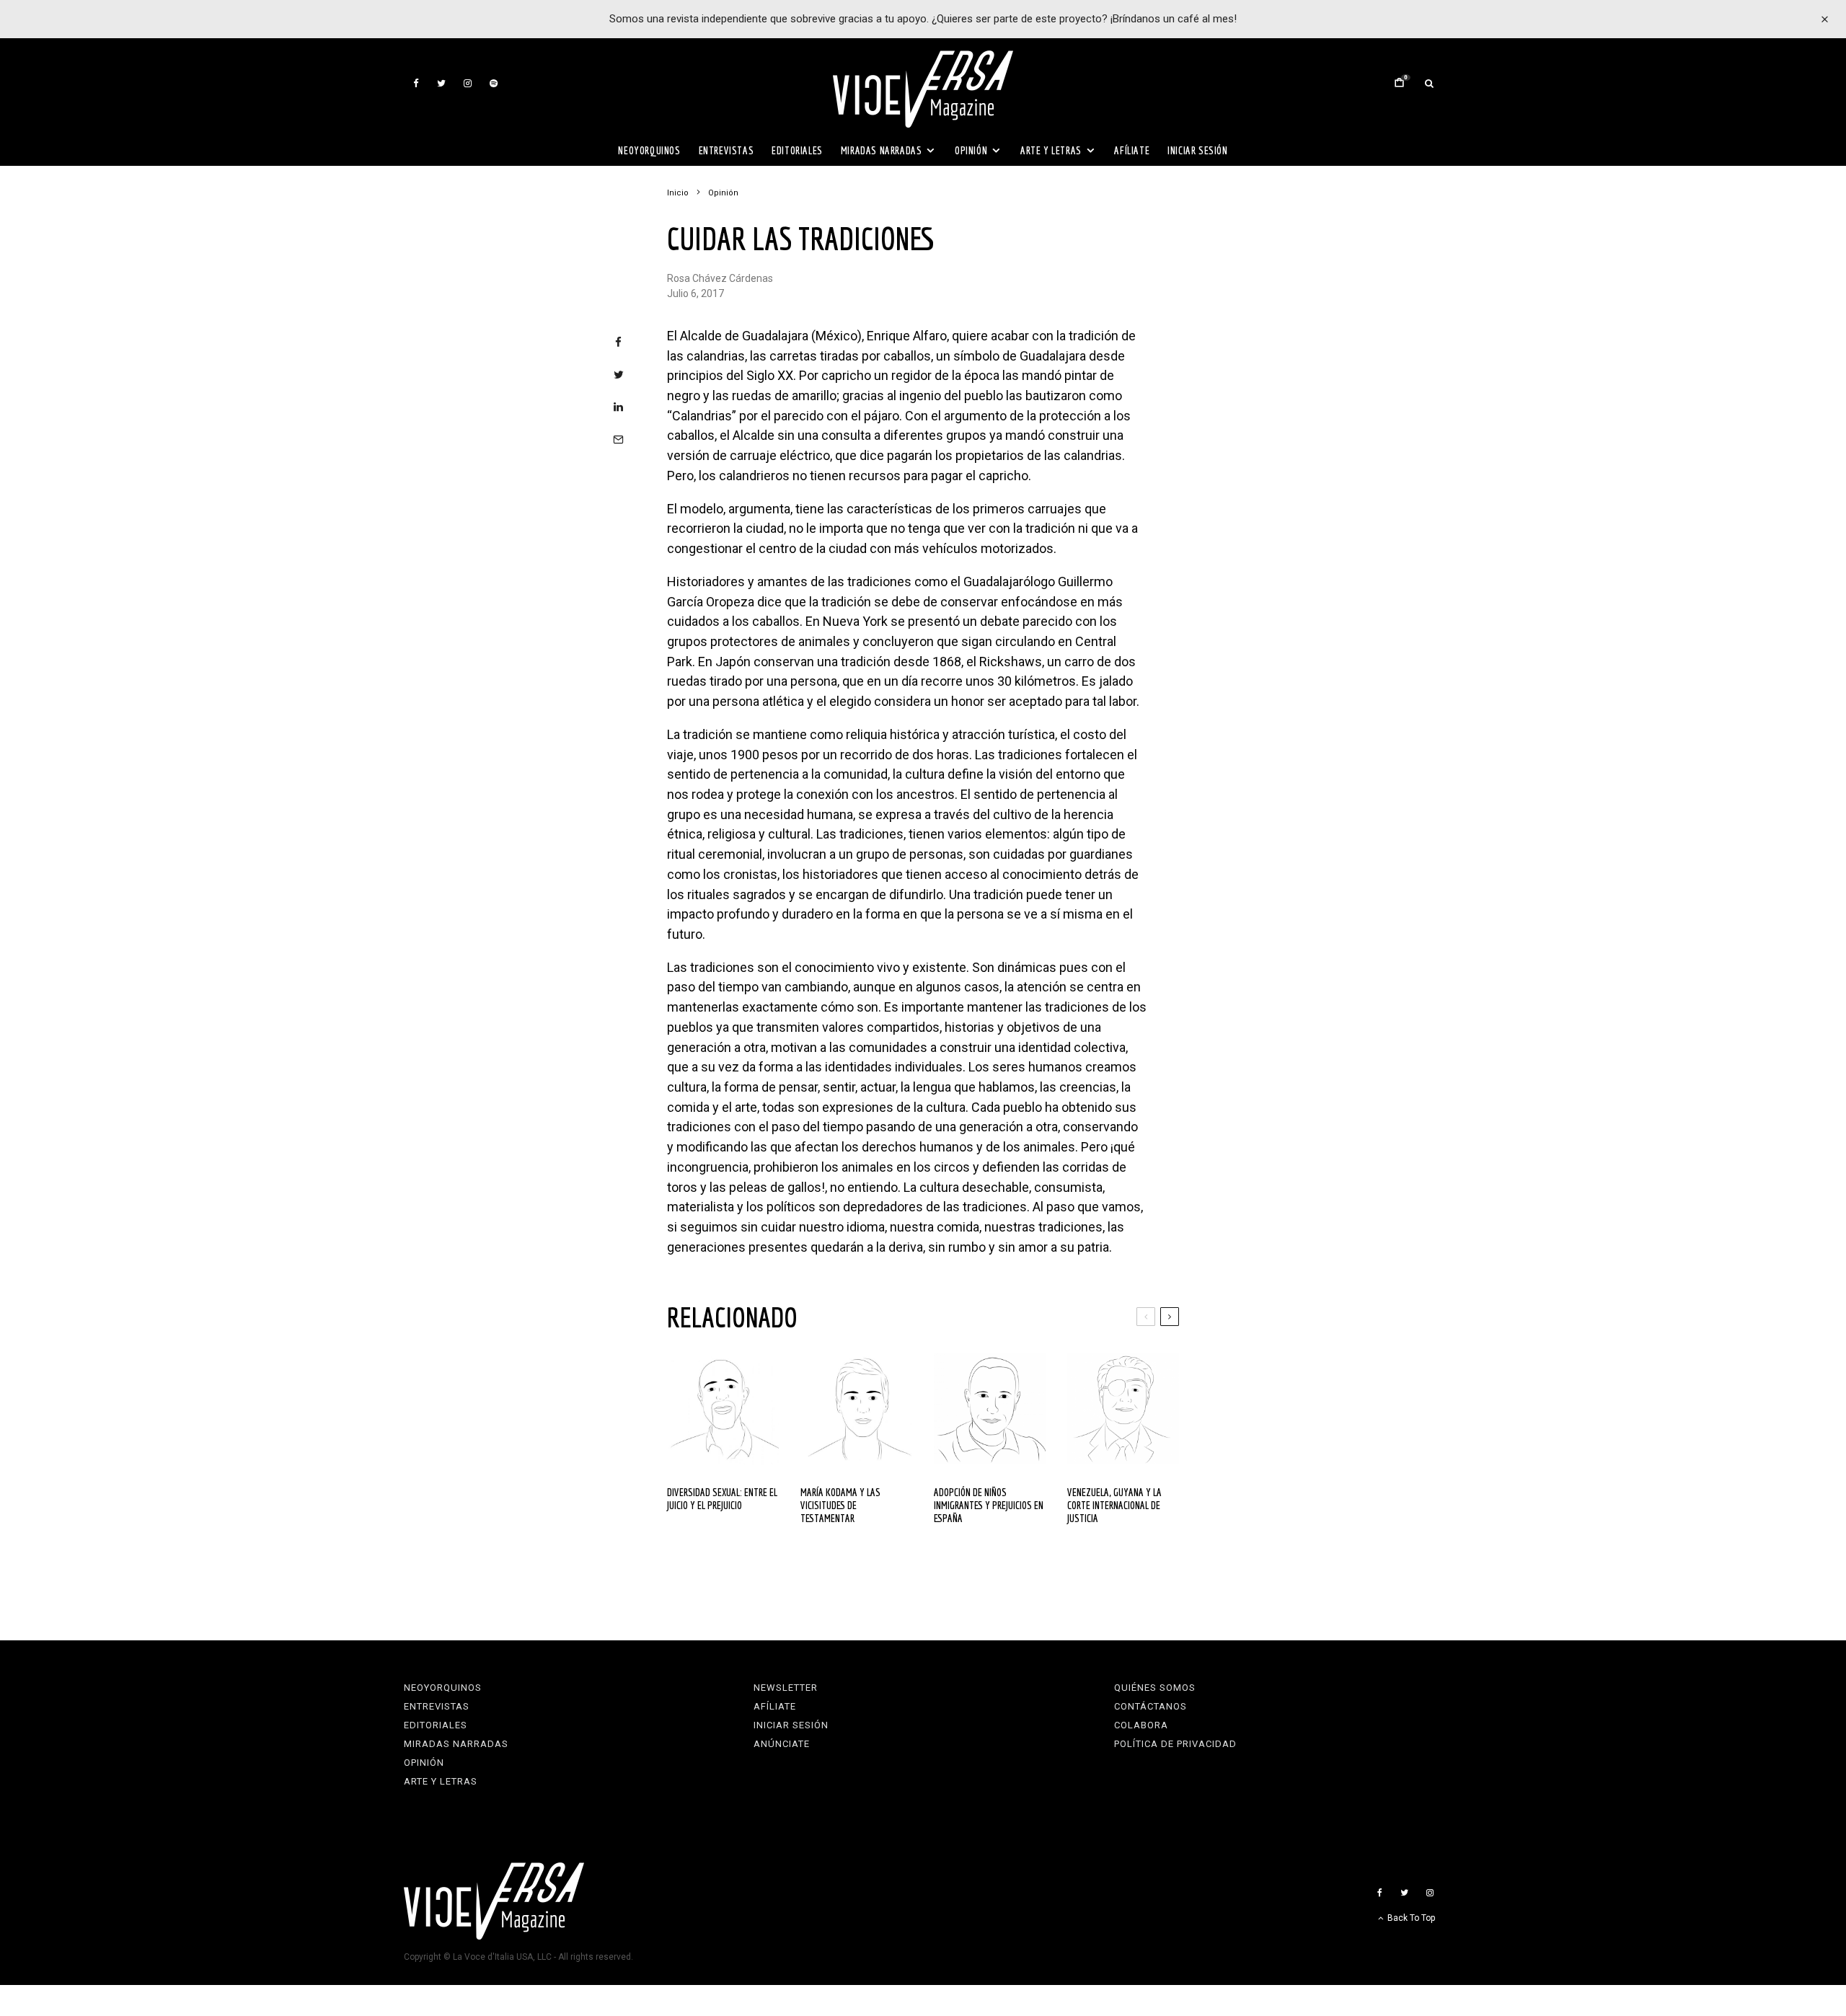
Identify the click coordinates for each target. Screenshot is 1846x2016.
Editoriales (797, 150)
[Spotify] (494, 83)
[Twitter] (441, 83)
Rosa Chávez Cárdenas (720, 278)
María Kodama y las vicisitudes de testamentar (840, 1505)
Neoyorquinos (649, 150)
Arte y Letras (1051, 150)
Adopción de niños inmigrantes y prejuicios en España (989, 1505)
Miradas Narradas (882, 150)
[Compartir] (618, 342)
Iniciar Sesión (1197, 150)
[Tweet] (618, 375)
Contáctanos (1151, 1706)
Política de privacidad (1175, 1744)
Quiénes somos (1155, 1688)
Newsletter (786, 1688)
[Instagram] (468, 83)
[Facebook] (416, 83)
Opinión (971, 150)
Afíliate (1132, 150)
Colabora (1141, 1725)
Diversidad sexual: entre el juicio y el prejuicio (722, 1499)
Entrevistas (727, 150)
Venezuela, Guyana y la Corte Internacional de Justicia (1114, 1505)
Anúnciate (782, 1744)
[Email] (618, 439)
